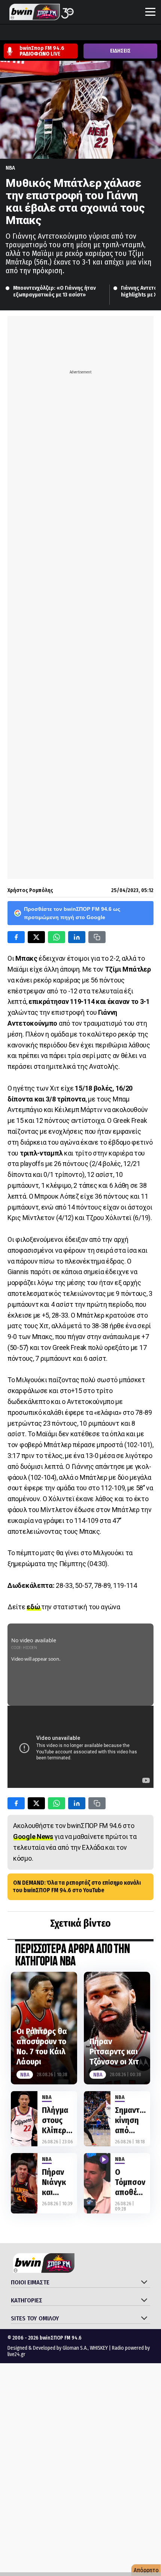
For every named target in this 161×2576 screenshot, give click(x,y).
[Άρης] (21, 33)
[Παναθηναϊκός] (121, 33)
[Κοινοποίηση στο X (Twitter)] (36, 937)
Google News (33, 1836)
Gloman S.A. (75, 2348)
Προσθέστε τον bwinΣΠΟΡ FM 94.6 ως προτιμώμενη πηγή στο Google (72, 913)
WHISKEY (99, 2348)
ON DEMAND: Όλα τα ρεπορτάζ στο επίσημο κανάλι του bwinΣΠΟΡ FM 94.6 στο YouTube (77, 1887)
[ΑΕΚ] (7, 33)
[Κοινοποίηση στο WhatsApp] (57, 937)
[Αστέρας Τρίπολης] (36, 33)
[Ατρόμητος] (50, 33)
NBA (10, 168)
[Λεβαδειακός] (78, 33)
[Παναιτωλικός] (135, 33)
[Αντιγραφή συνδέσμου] (97, 937)
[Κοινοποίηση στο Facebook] (16, 937)
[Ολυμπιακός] (92, 33)
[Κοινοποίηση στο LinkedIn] (77, 937)
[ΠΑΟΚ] (149, 33)
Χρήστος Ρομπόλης (30, 890)
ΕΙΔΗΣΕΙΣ (120, 51)
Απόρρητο (146, 2570)
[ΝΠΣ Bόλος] (64, 33)
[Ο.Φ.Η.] (107, 33)
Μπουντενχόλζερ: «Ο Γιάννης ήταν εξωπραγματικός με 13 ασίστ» (55, 291)
